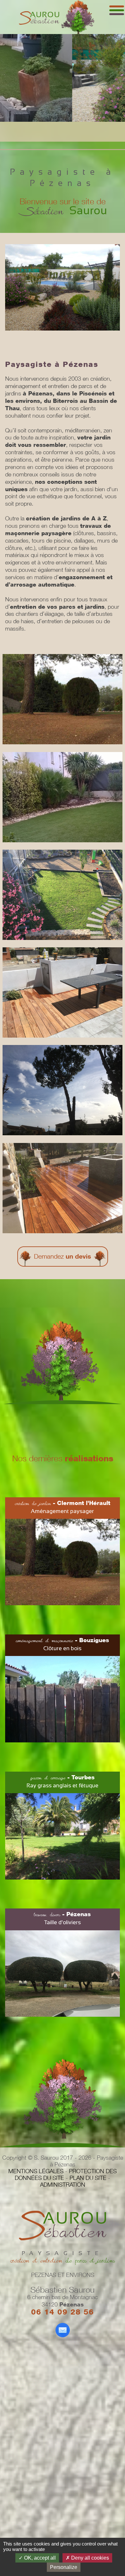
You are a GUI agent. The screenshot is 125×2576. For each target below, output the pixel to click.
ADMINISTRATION (63, 2185)
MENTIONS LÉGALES (36, 2171)
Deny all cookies (89, 2558)
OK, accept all (39, 2558)
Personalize (64, 2567)
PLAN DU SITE (88, 2178)
